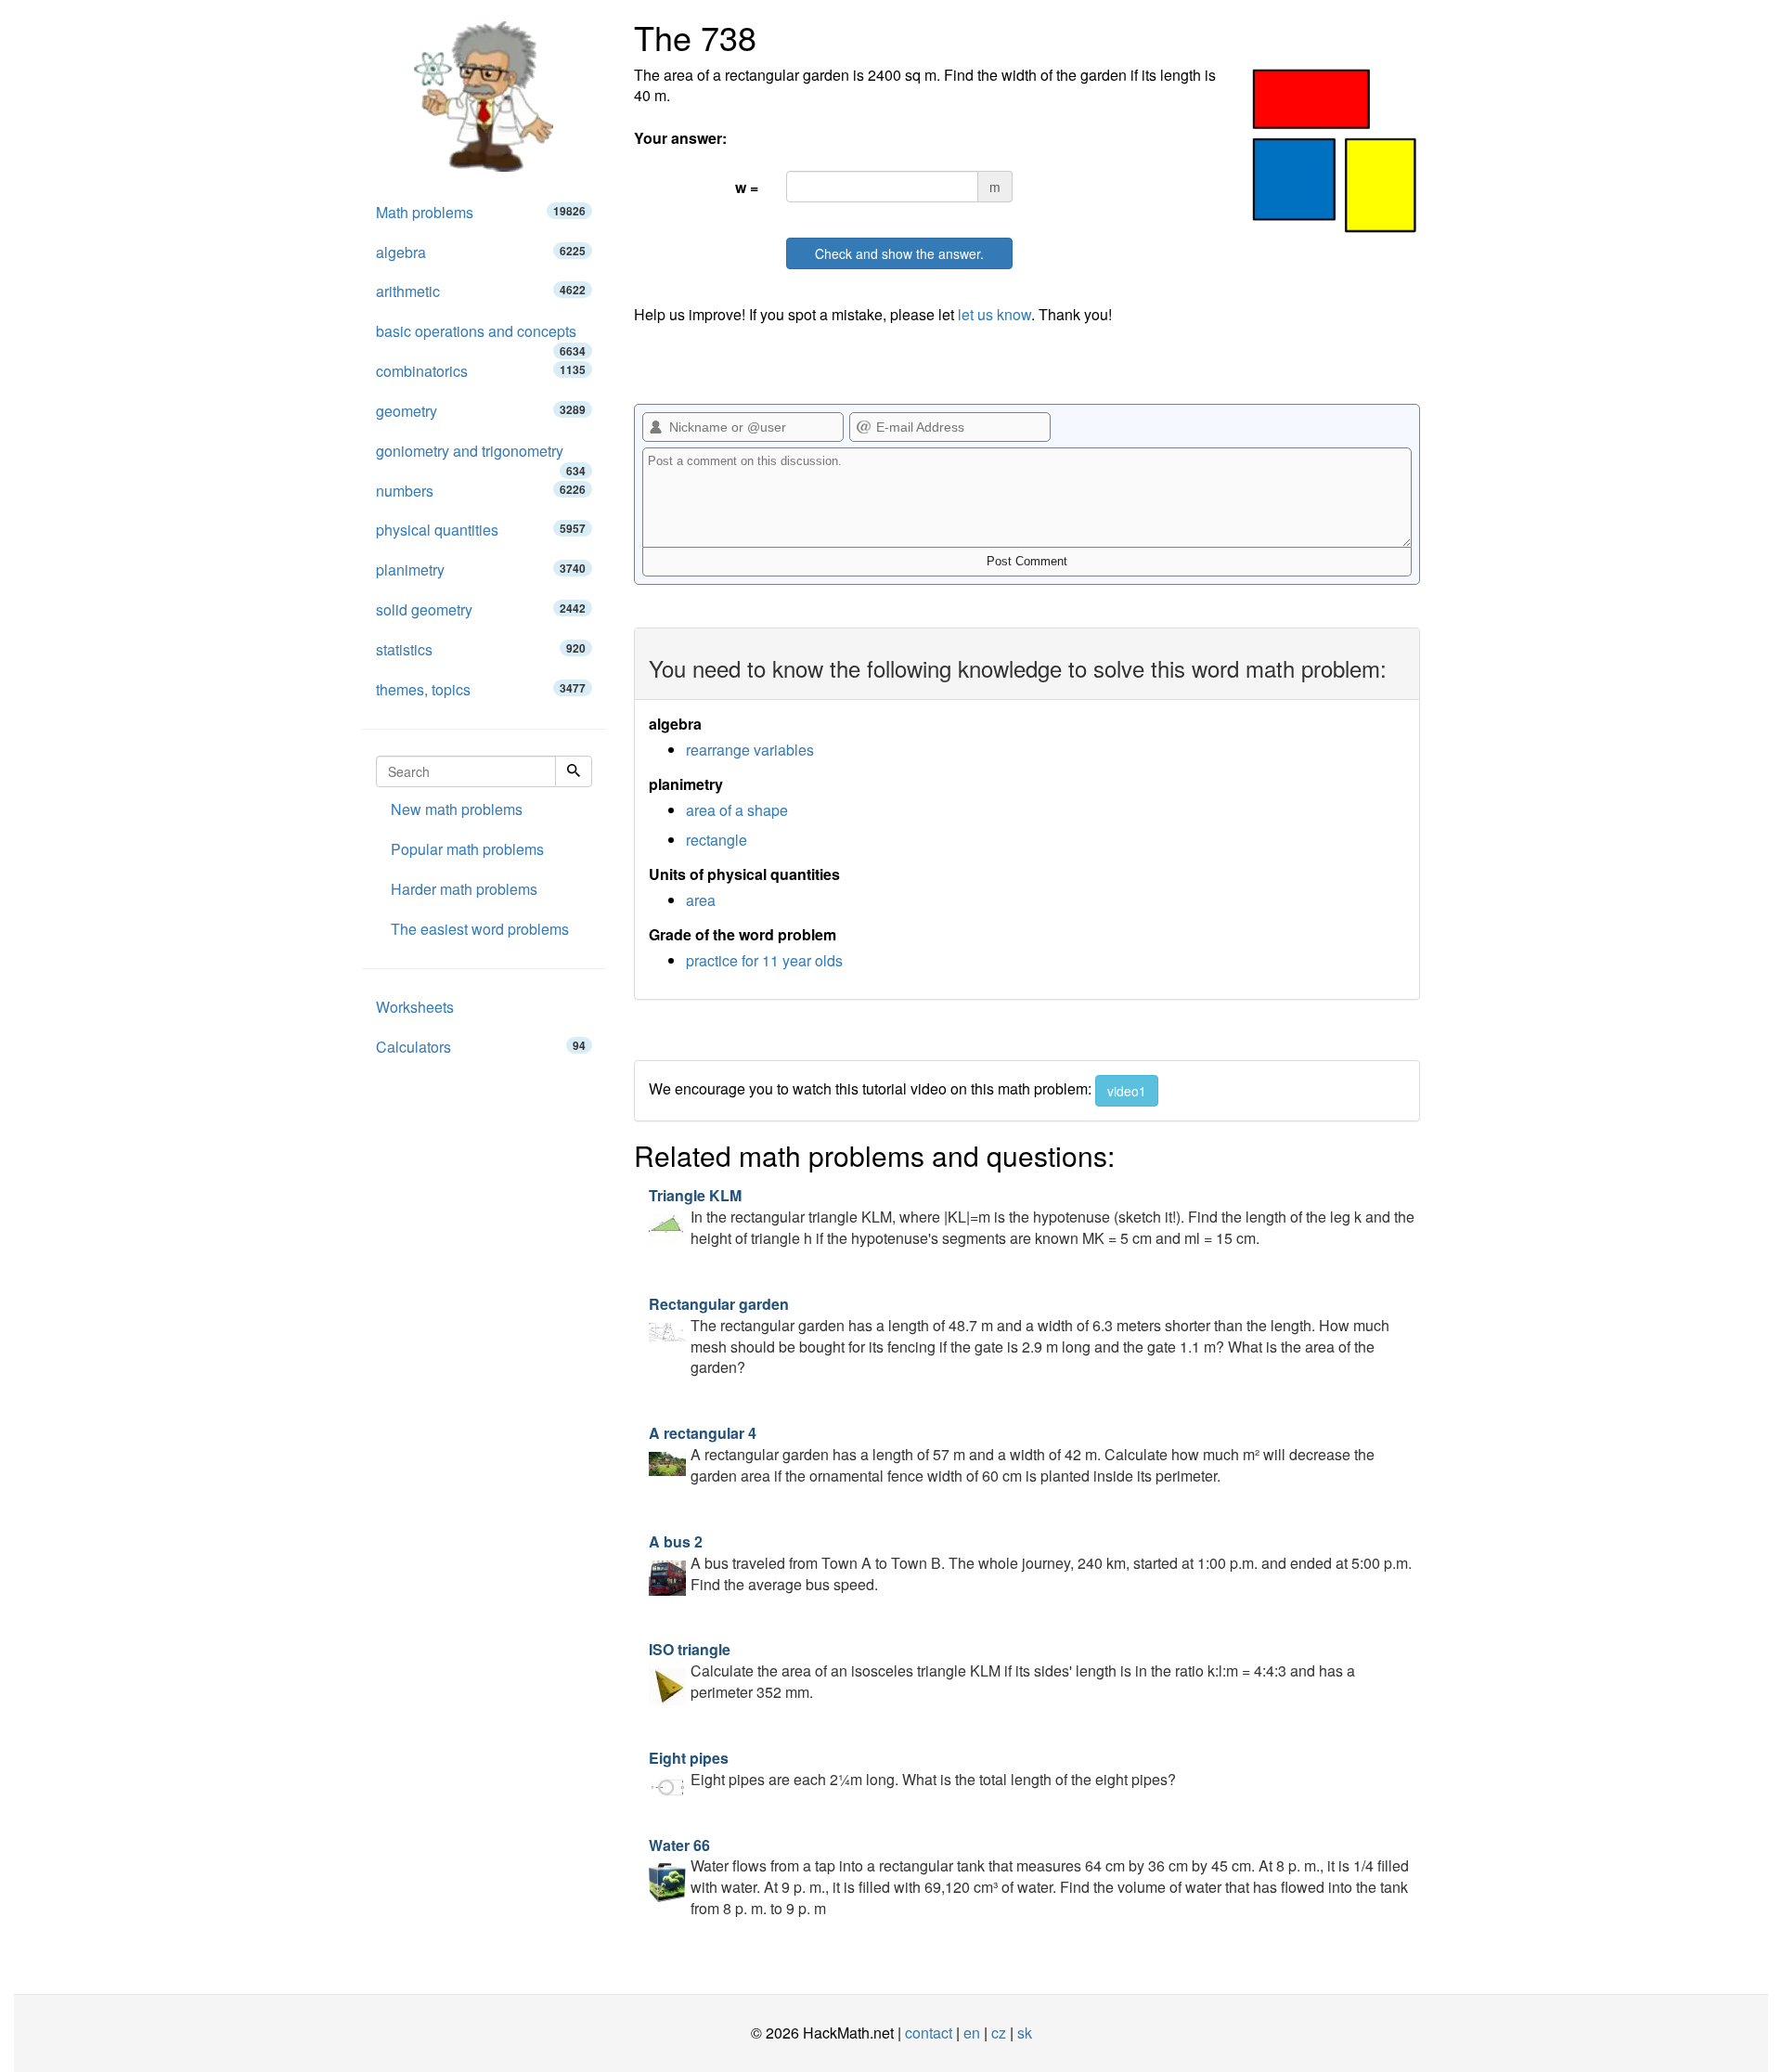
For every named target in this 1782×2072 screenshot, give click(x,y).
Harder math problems (464, 889)
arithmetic (481, 291)
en (972, 2033)
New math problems (457, 809)
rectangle (717, 840)
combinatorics (481, 371)
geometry (481, 411)
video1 (1127, 1091)
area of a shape (737, 810)
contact (929, 2033)
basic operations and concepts (481, 336)
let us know (994, 314)
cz (999, 2033)
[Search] (574, 771)
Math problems (481, 212)
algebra (481, 252)
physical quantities (481, 530)
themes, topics (481, 689)
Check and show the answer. (899, 253)
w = (747, 187)
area (701, 900)
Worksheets (415, 1007)
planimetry (481, 570)
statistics (481, 649)
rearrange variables (750, 750)
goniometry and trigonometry (481, 456)
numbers (481, 491)
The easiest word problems (480, 929)
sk (1025, 2033)
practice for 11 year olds (764, 960)
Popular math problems (467, 849)
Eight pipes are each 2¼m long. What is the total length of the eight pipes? (912, 1768)
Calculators (481, 1047)
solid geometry (481, 609)
